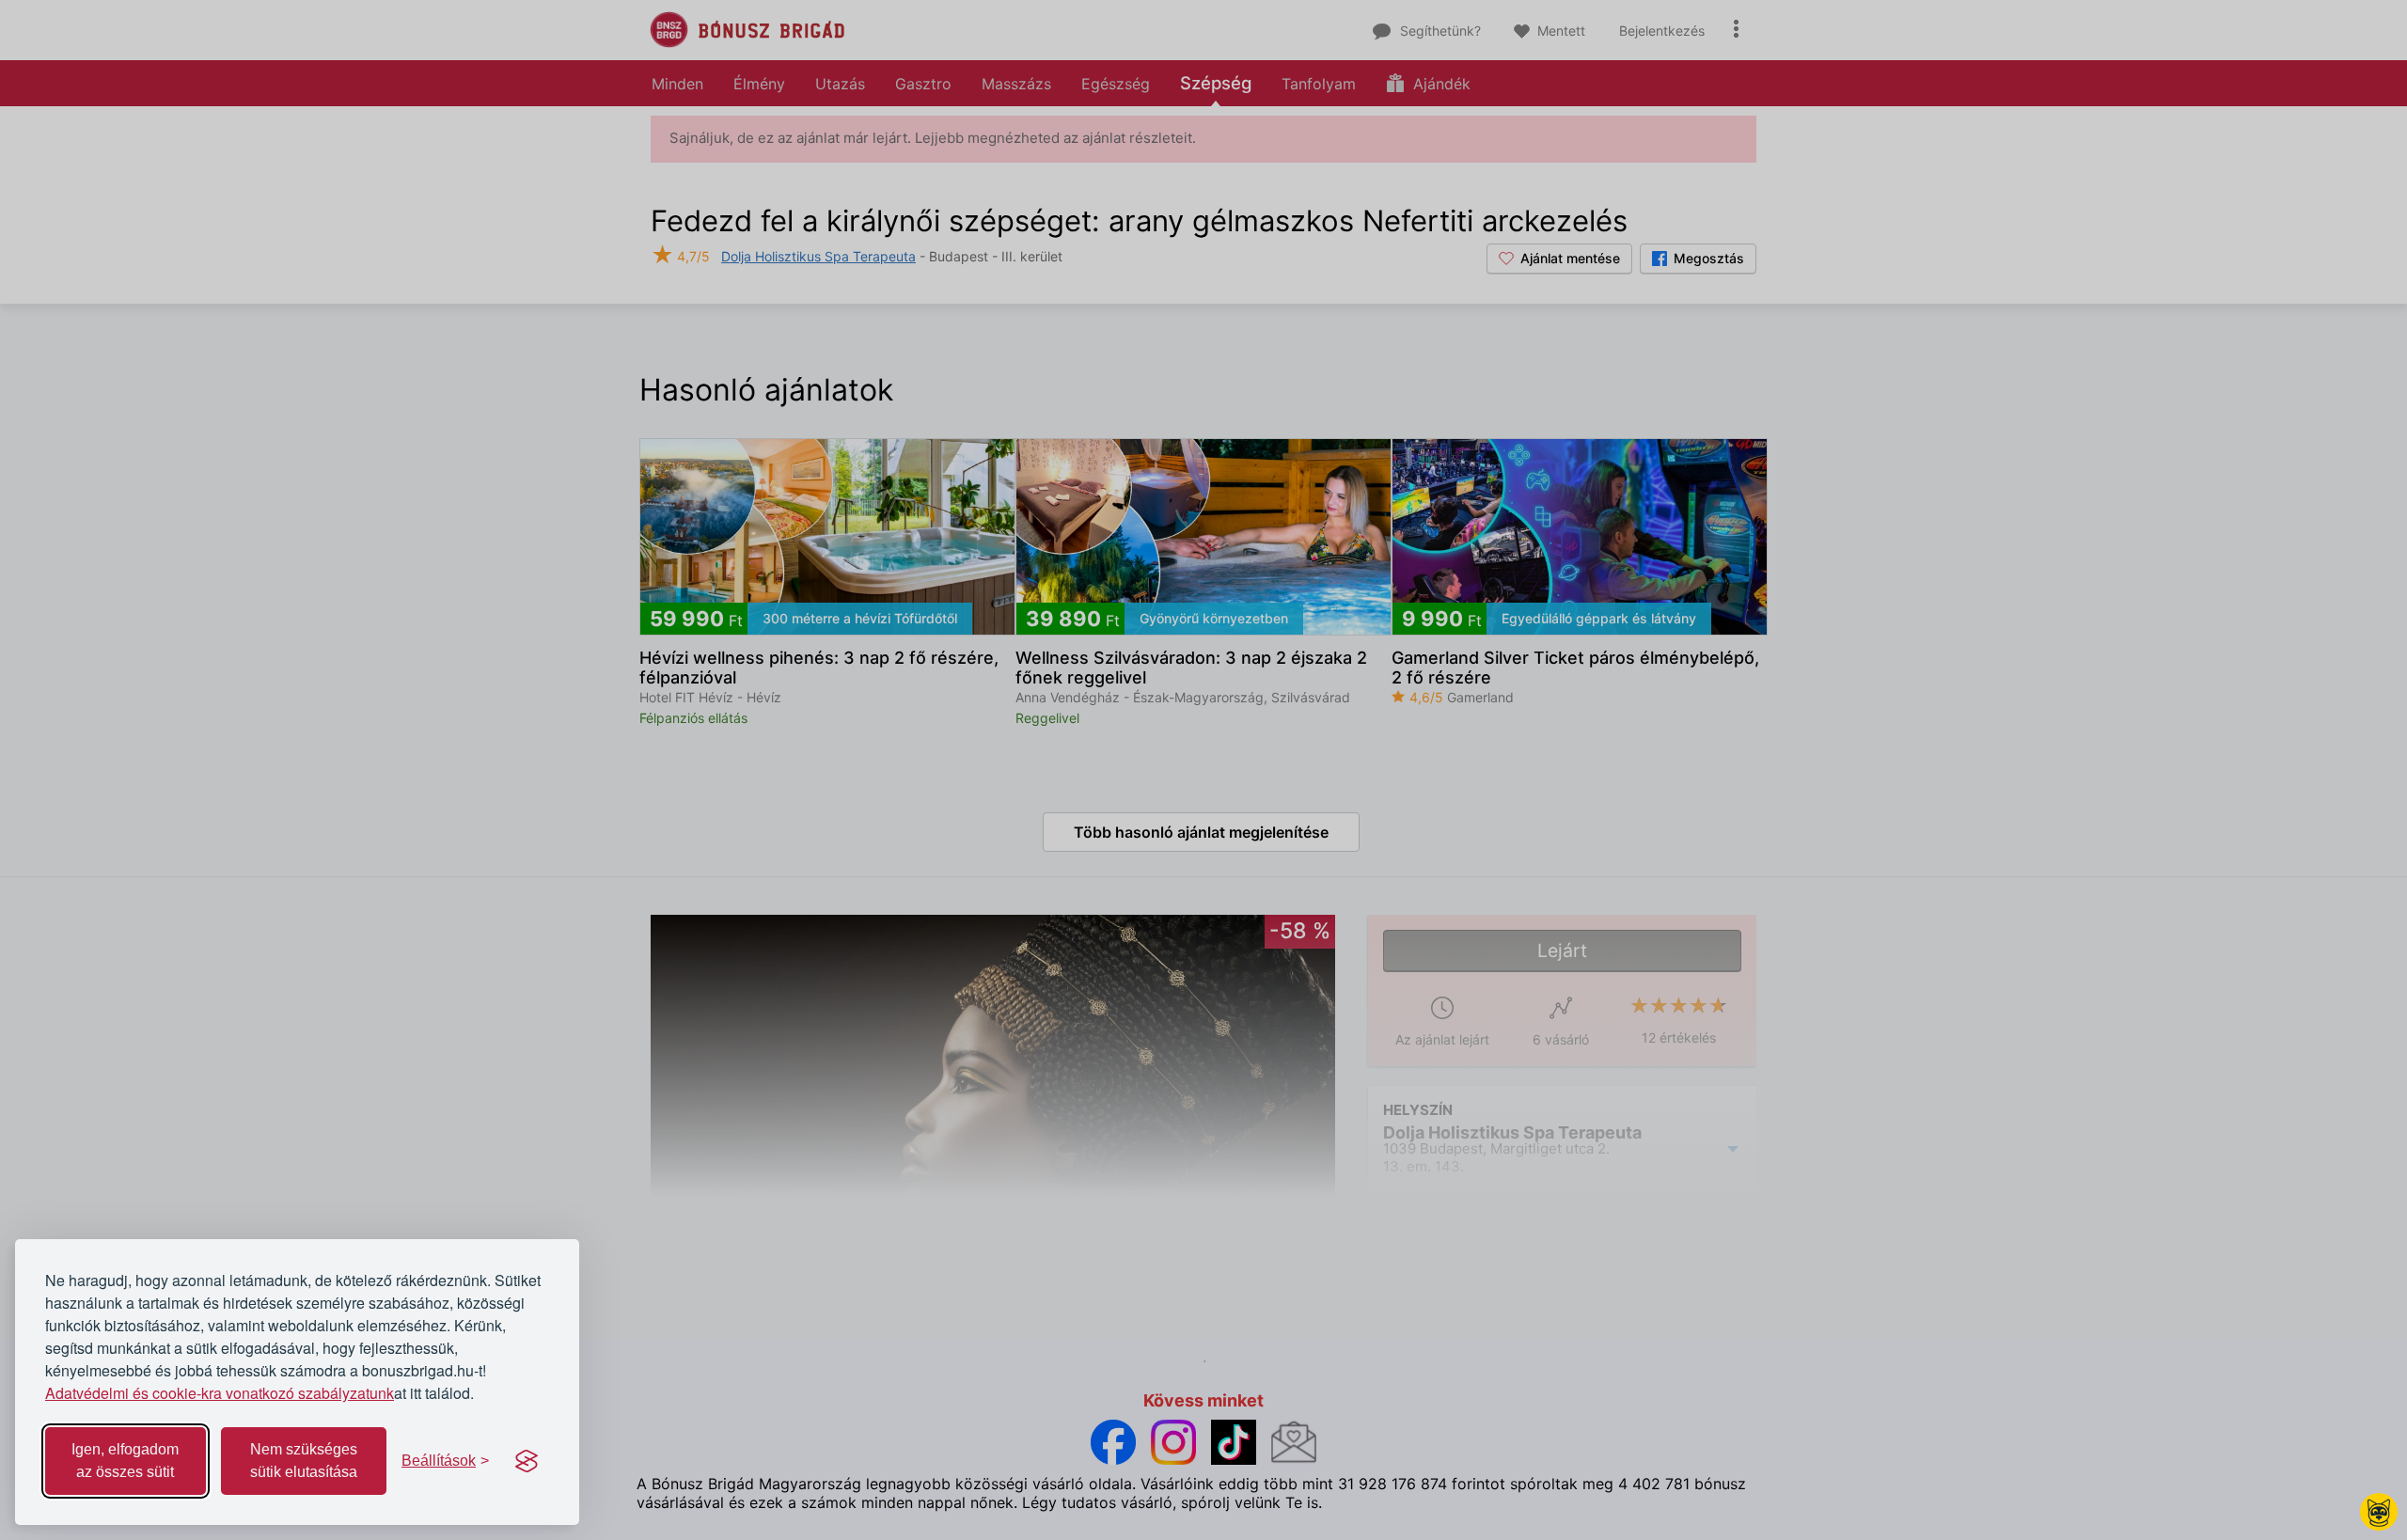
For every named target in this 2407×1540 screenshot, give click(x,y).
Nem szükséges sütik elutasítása (304, 1461)
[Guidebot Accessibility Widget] (2379, 1512)
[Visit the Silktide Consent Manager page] (527, 1461)
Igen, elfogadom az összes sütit (125, 1461)
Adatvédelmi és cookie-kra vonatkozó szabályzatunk (220, 1393)
